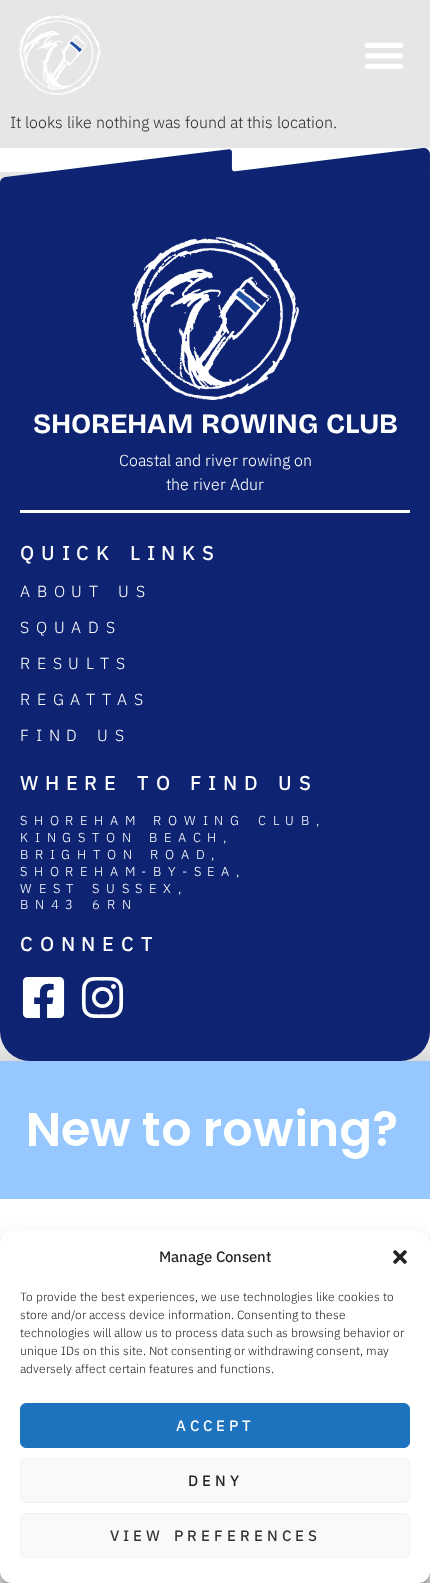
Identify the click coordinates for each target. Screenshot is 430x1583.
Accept (215, 1425)
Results (76, 663)
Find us (75, 735)
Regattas (84, 699)
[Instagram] (102, 997)
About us (85, 591)
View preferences (215, 1535)
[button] (400, 1257)
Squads (71, 627)
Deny (215, 1480)
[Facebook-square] (43, 997)
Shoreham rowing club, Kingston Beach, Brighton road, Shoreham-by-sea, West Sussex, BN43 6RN (173, 863)
